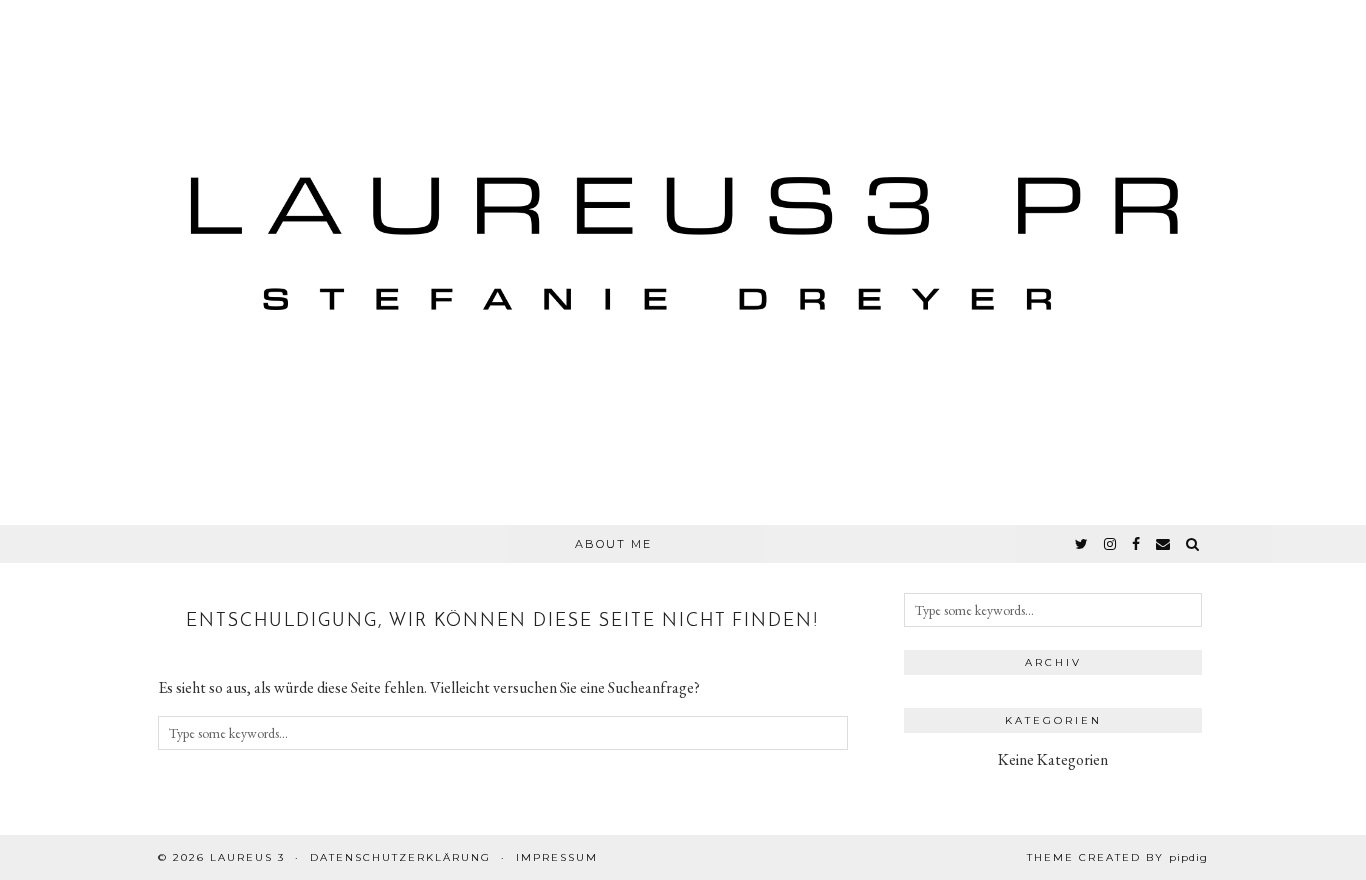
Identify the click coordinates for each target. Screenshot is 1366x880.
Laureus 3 (247, 857)
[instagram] (1111, 544)
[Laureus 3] (683, 262)
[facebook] (1137, 544)
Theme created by (1117, 857)
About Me (613, 544)
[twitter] (1082, 544)
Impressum (557, 857)
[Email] (1164, 544)
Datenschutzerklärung (400, 857)
